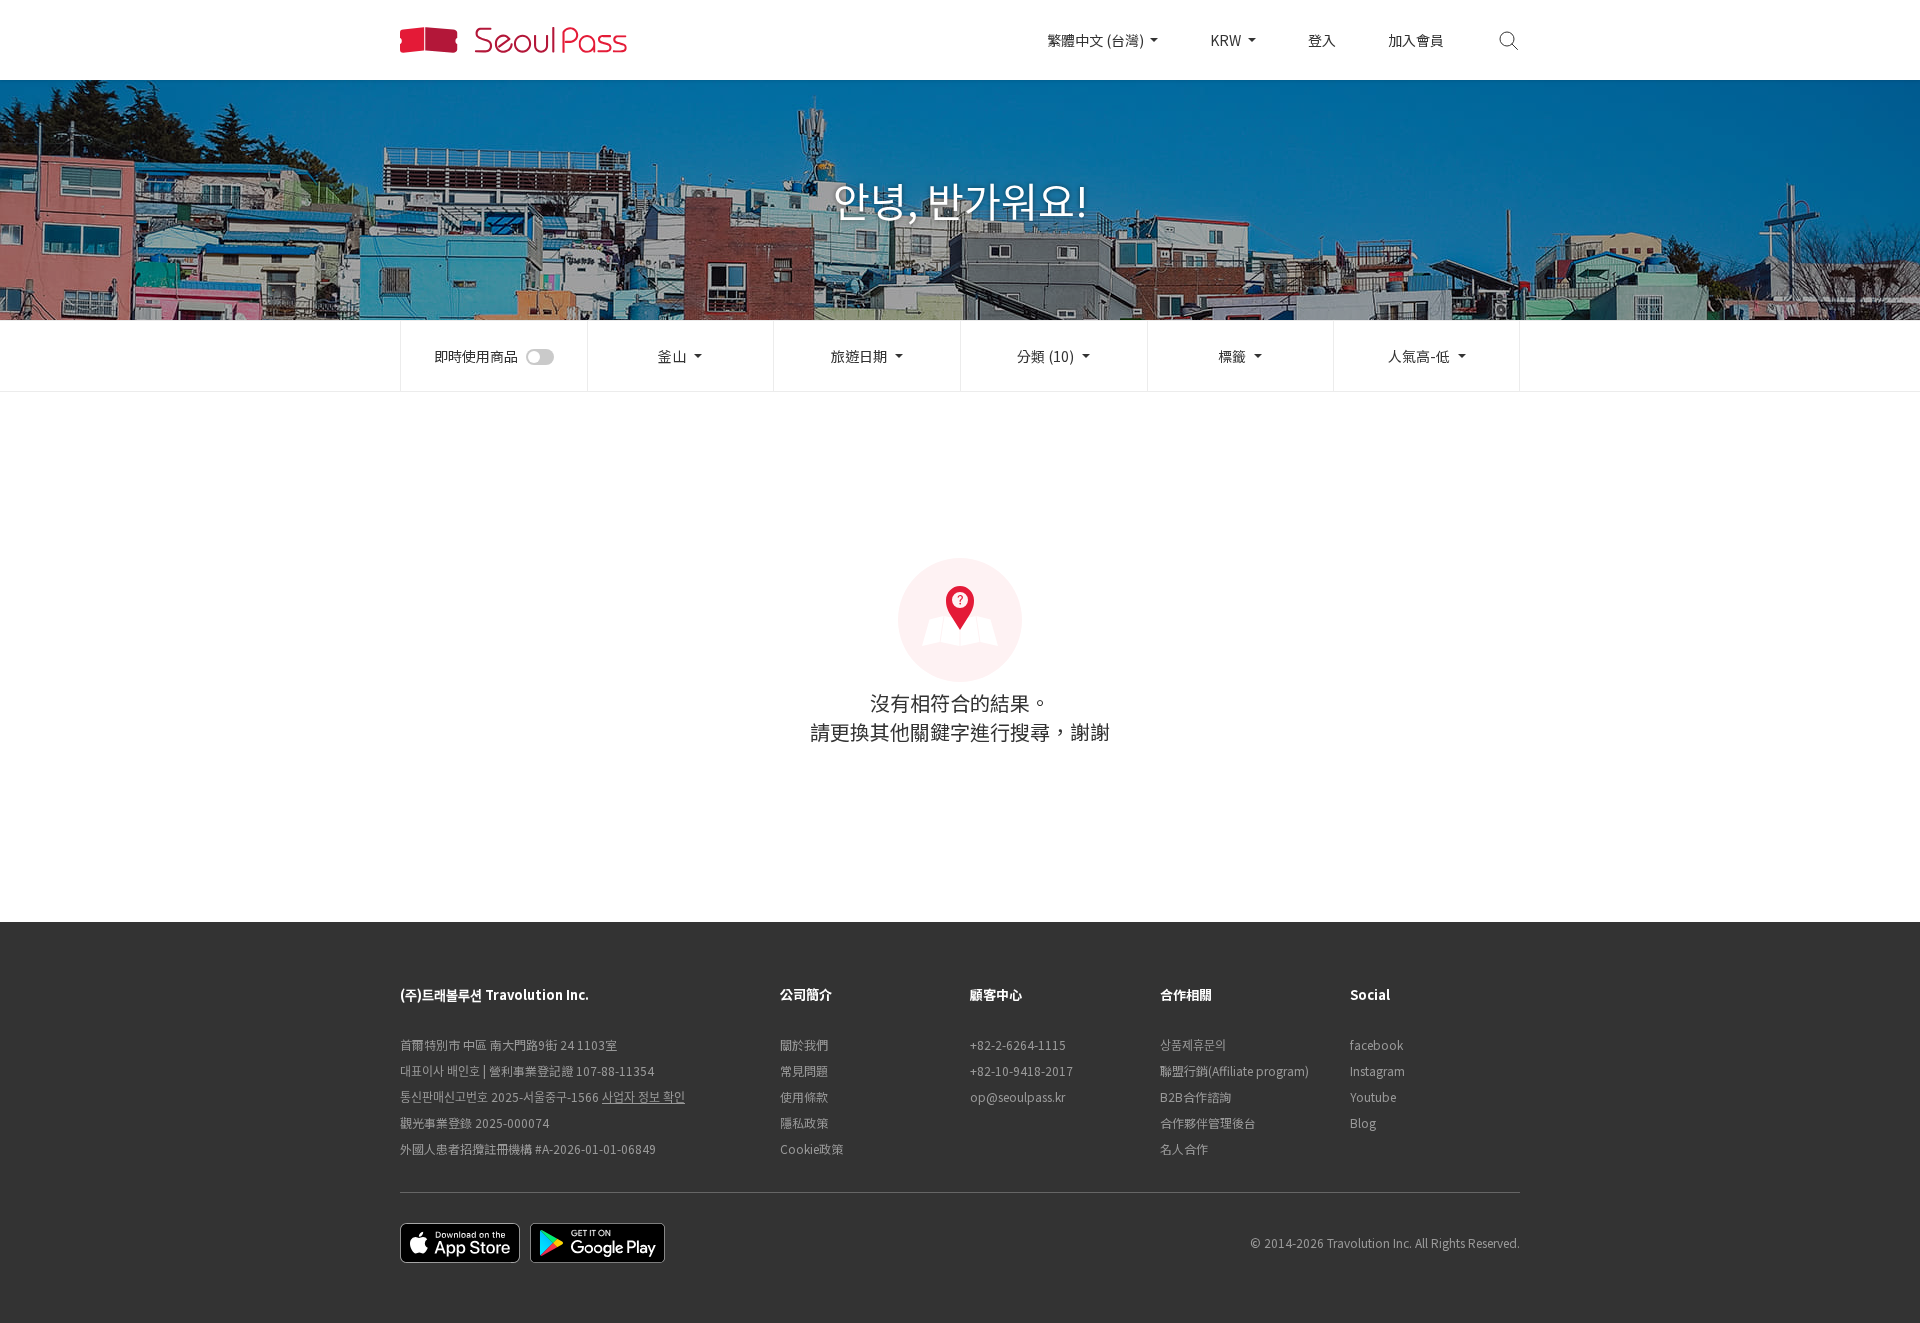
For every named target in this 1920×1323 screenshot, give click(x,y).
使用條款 (804, 1096)
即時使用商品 (476, 356)
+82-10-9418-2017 (1021, 1070)
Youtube (1373, 1096)
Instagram (1377, 1070)
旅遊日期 (859, 356)
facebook (1376, 1044)
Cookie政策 (811, 1148)
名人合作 (1184, 1148)
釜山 (672, 356)
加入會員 (1416, 40)
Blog (1363, 1122)
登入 (1322, 40)
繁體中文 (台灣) (1097, 40)
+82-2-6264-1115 (1018, 1044)
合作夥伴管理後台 (1208, 1122)
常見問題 (804, 1070)
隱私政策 (804, 1122)
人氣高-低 (1419, 356)
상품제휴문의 (1193, 1044)
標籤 (1232, 356)
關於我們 (804, 1044)
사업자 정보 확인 (643, 1096)
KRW (1227, 40)
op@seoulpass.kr (1017, 1096)
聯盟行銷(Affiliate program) (1234, 1070)
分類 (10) (1045, 356)
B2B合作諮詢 (1195, 1096)
